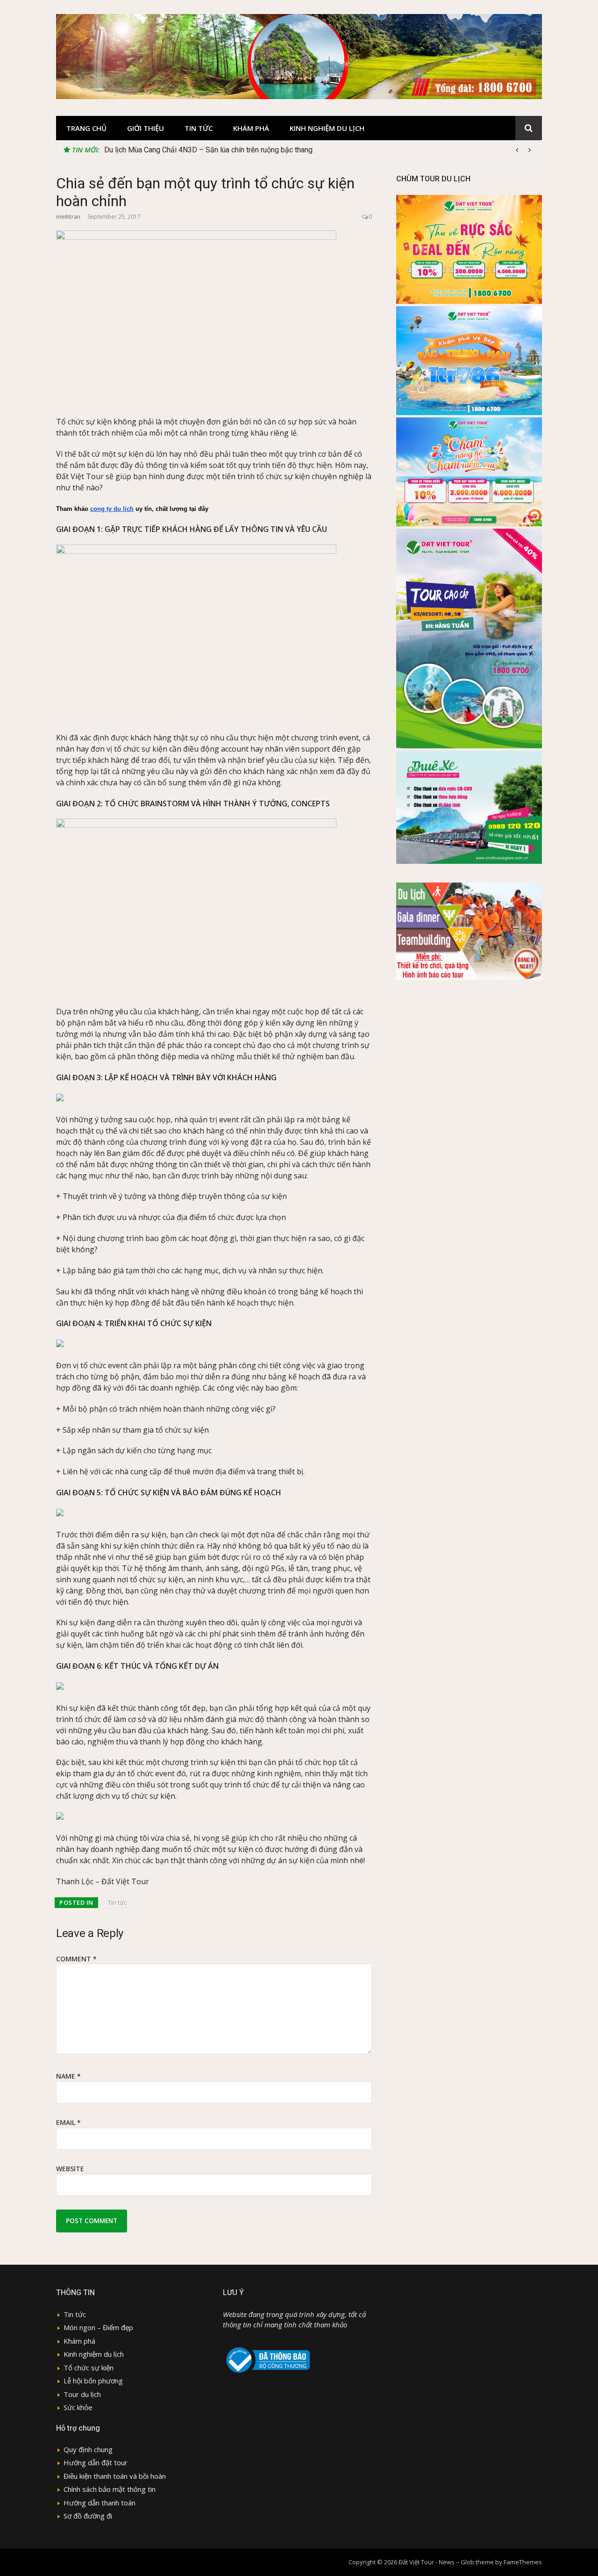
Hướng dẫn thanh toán (100, 2503)
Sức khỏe (78, 2407)
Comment (76, 1959)
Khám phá (251, 128)
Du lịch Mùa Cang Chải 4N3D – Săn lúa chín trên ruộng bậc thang (208, 150)
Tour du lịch (82, 2394)
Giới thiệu (146, 128)
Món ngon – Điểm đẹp (98, 2327)
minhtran (68, 217)
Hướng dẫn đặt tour (96, 2462)
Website (70, 2169)
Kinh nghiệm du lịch (327, 128)
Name (68, 2076)
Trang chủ (86, 128)
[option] (319, 150)
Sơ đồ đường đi (88, 2516)
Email (68, 2122)
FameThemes (523, 2562)
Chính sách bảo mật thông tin (110, 2489)
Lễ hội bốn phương (93, 2381)
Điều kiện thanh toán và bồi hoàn (115, 2476)
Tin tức (199, 128)
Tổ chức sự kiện (89, 2368)
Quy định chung (88, 2449)
